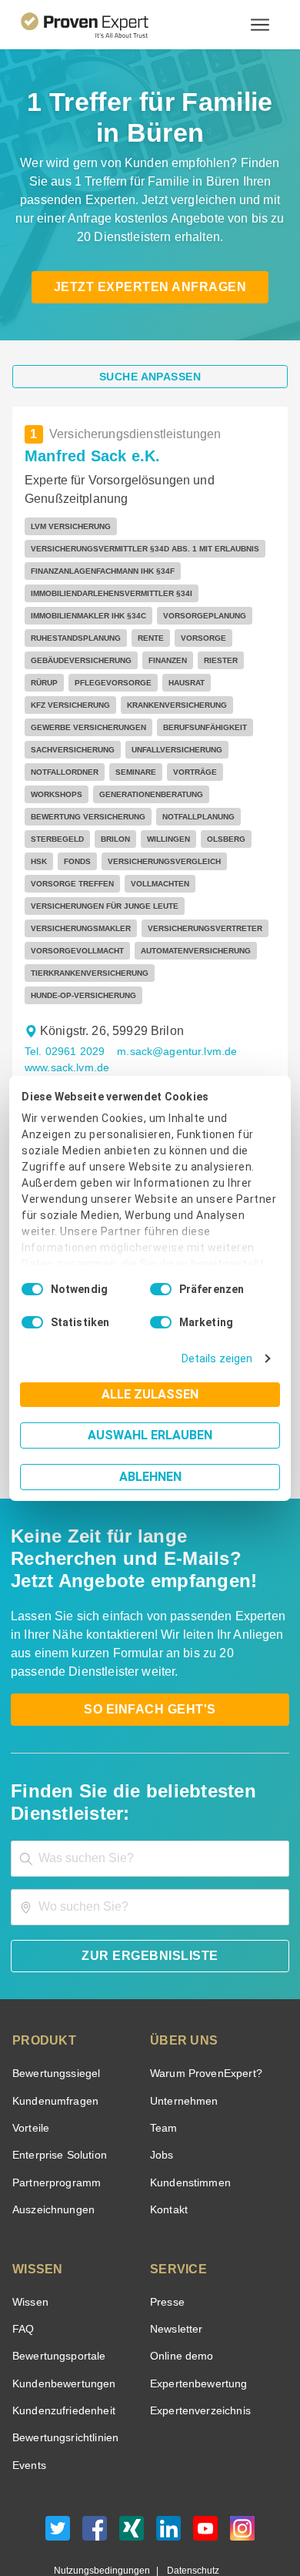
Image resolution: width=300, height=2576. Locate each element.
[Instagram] (242, 2465)
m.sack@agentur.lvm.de (169, 985)
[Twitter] (58, 2465)
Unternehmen (183, 2034)
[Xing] (132, 2465)
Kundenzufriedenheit (61, 2344)
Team (163, 2061)
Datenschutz (190, 2504)
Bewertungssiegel (54, 2007)
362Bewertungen (112, 1062)
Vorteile (30, 2061)
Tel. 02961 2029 (63, 985)
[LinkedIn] (168, 2465)
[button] (108, 1043)
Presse (166, 2235)
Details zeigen (220, 1359)
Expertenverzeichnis (197, 2344)
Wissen (30, 2235)
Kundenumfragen (53, 2034)
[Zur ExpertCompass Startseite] (103, 25)
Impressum (188, 2517)
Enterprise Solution (57, 2088)
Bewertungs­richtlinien (64, 2371)
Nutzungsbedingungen (108, 2504)
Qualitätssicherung (114, 2517)
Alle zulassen (150, 1394)
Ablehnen (150, 1477)
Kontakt (168, 2143)
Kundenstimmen (189, 2116)
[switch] (161, 1289)
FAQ (22, 2262)
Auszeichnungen (50, 2143)
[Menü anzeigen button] (260, 25)
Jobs (160, 2088)
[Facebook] (95, 2465)
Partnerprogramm (54, 2116)
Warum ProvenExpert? (202, 2007)
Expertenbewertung (196, 2317)
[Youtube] (205, 2465)
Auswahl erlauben (150, 1435)
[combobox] (150, 1792)
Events (29, 2398)
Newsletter (176, 2262)
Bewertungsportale (57, 2289)
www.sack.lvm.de (66, 1001)
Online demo (179, 2289)
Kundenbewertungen (61, 2317)
